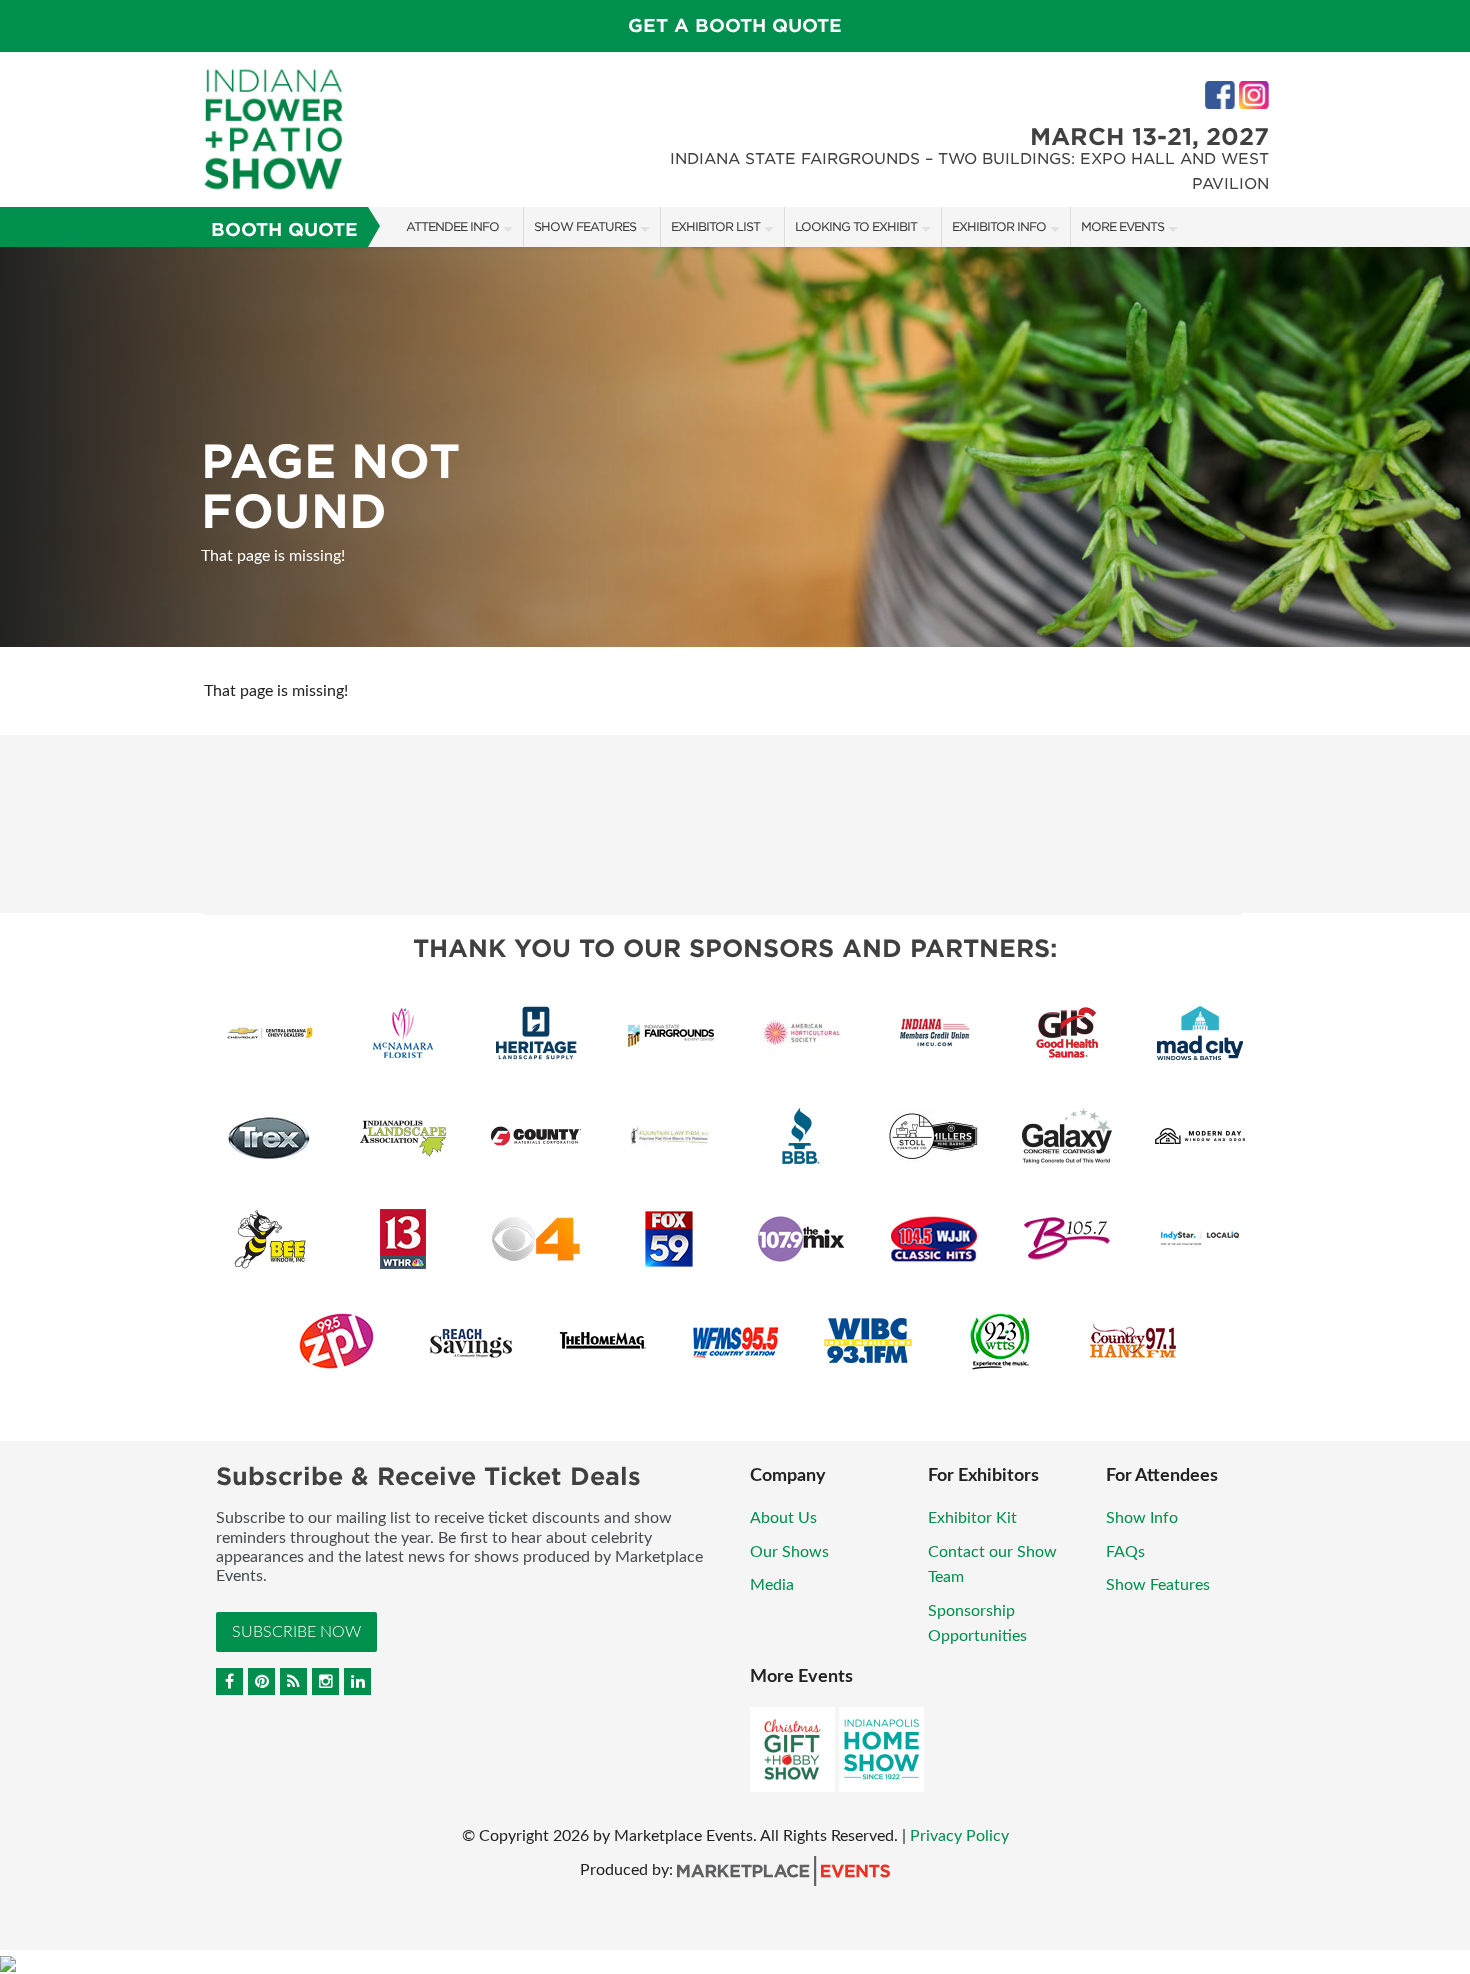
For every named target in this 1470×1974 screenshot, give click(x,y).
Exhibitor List (715, 226)
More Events (1122, 226)
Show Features (585, 226)
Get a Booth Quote (735, 25)
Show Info (1142, 1518)
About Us (783, 1518)
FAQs (1125, 1552)
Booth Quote (284, 229)
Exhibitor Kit (972, 1518)
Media (772, 1585)
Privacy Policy (959, 1836)
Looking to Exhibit (856, 226)
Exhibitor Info (999, 226)
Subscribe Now (296, 1632)
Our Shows (789, 1552)
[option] (735, 447)
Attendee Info (452, 226)
